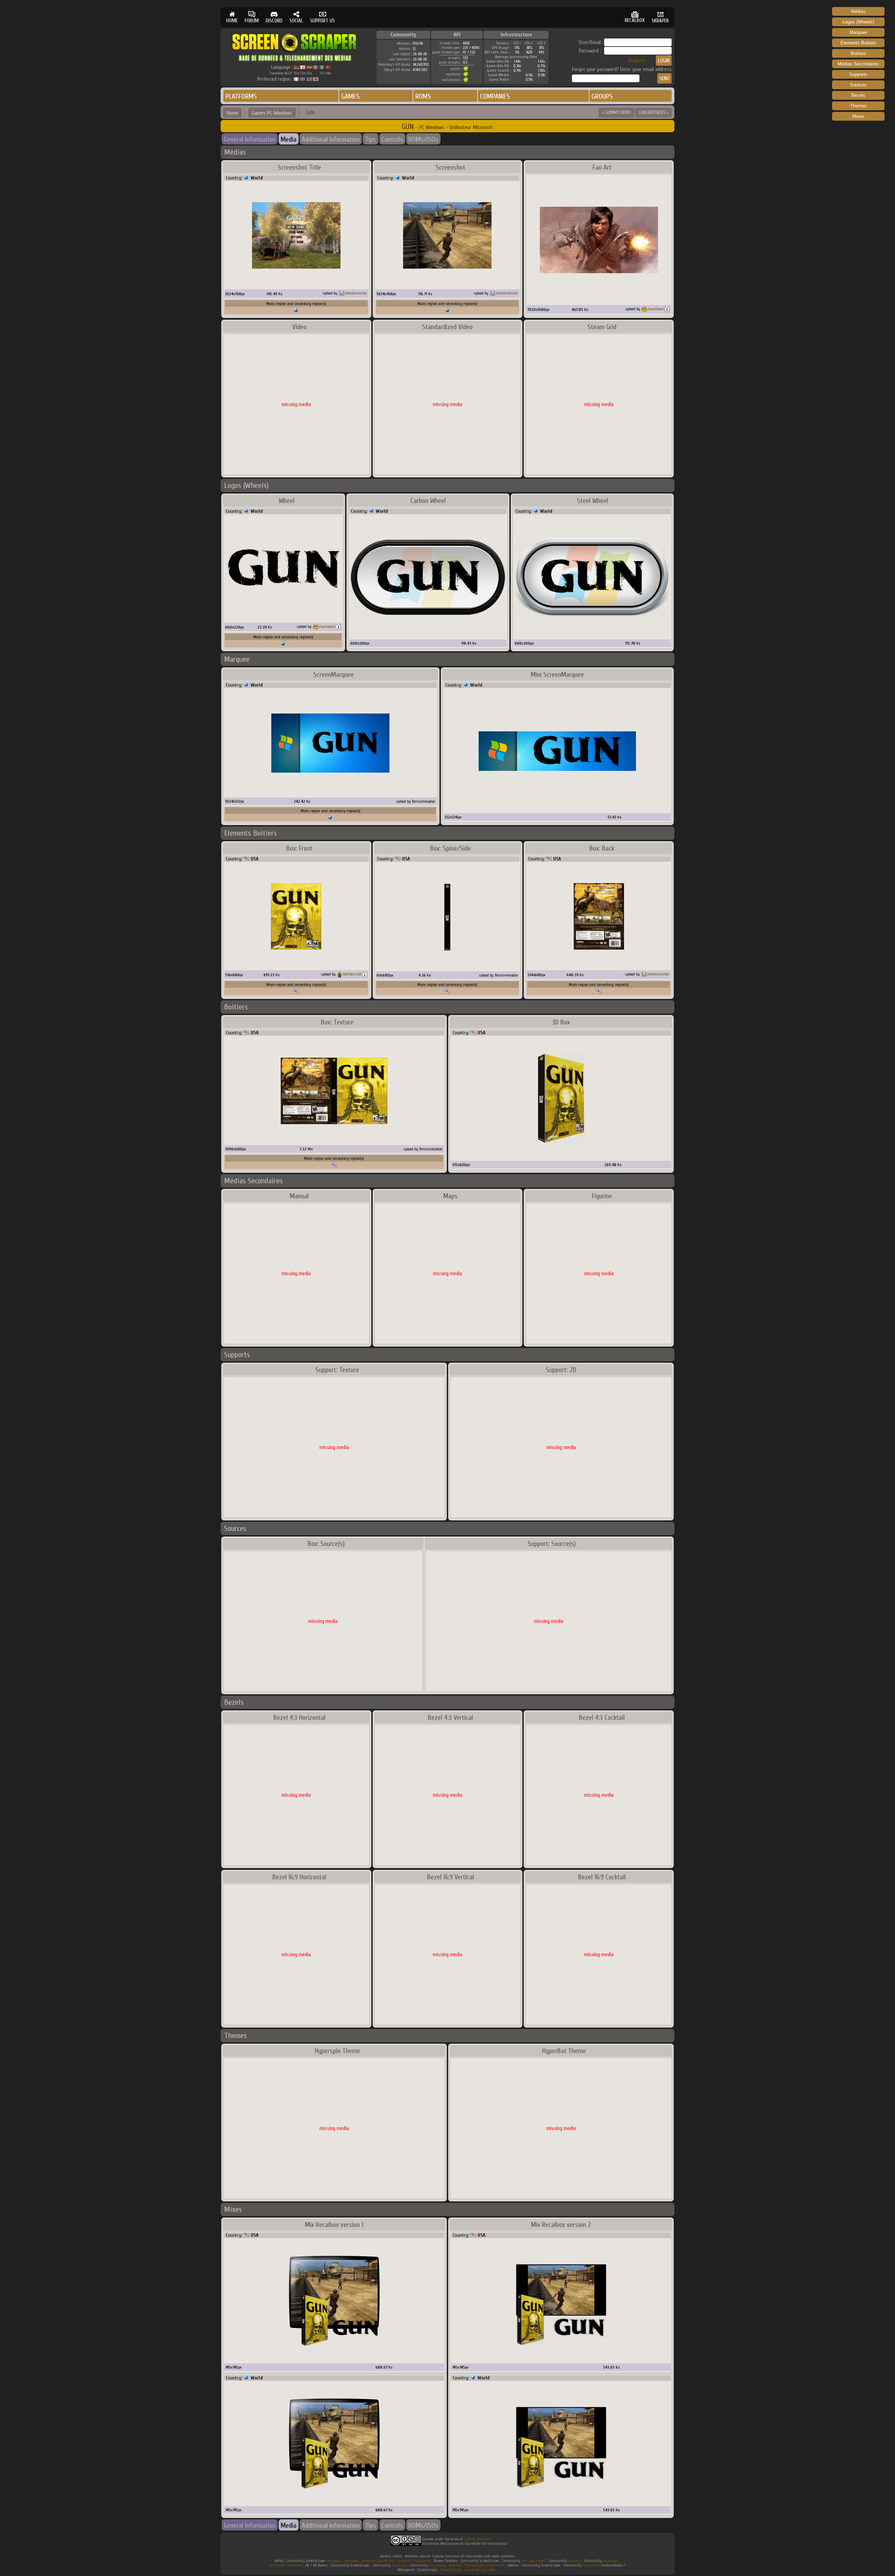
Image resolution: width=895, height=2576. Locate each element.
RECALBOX (635, 20)
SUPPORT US (323, 21)
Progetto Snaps (451, 2570)
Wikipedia (334, 2561)
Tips (371, 139)
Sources (858, 85)
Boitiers (858, 53)
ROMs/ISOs (423, 139)
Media (289, 139)
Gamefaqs (351, 2561)
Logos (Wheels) (858, 22)
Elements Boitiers (858, 43)
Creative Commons (478, 2539)
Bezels (858, 95)
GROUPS (602, 96)
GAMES (350, 96)
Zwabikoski (656, 309)
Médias (858, 11)
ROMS (423, 96)
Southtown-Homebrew (286, 2565)
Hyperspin (611, 2561)
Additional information (331, 139)
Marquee (858, 32)
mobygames (422, 2561)
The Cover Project (534, 2561)
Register (638, 61)
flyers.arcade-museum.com (485, 2565)
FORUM (252, 21)
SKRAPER (660, 21)
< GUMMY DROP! (617, 112)
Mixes (858, 116)
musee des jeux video (480, 2570)
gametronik (386, 2561)
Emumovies (438, 2565)
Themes (858, 106)
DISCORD (274, 21)
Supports (858, 74)
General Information (250, 139)
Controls (392, 139)
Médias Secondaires (858, 64)
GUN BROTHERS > (654, 112)
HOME (232, 21)
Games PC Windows (272, 113)
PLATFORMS (241, 96)
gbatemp (575, 2561)
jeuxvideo (368, 2561)
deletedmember (356, 293)
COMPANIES (495, 96)
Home (232, 113)
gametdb (404, 2561)
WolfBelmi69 (352, 974)
